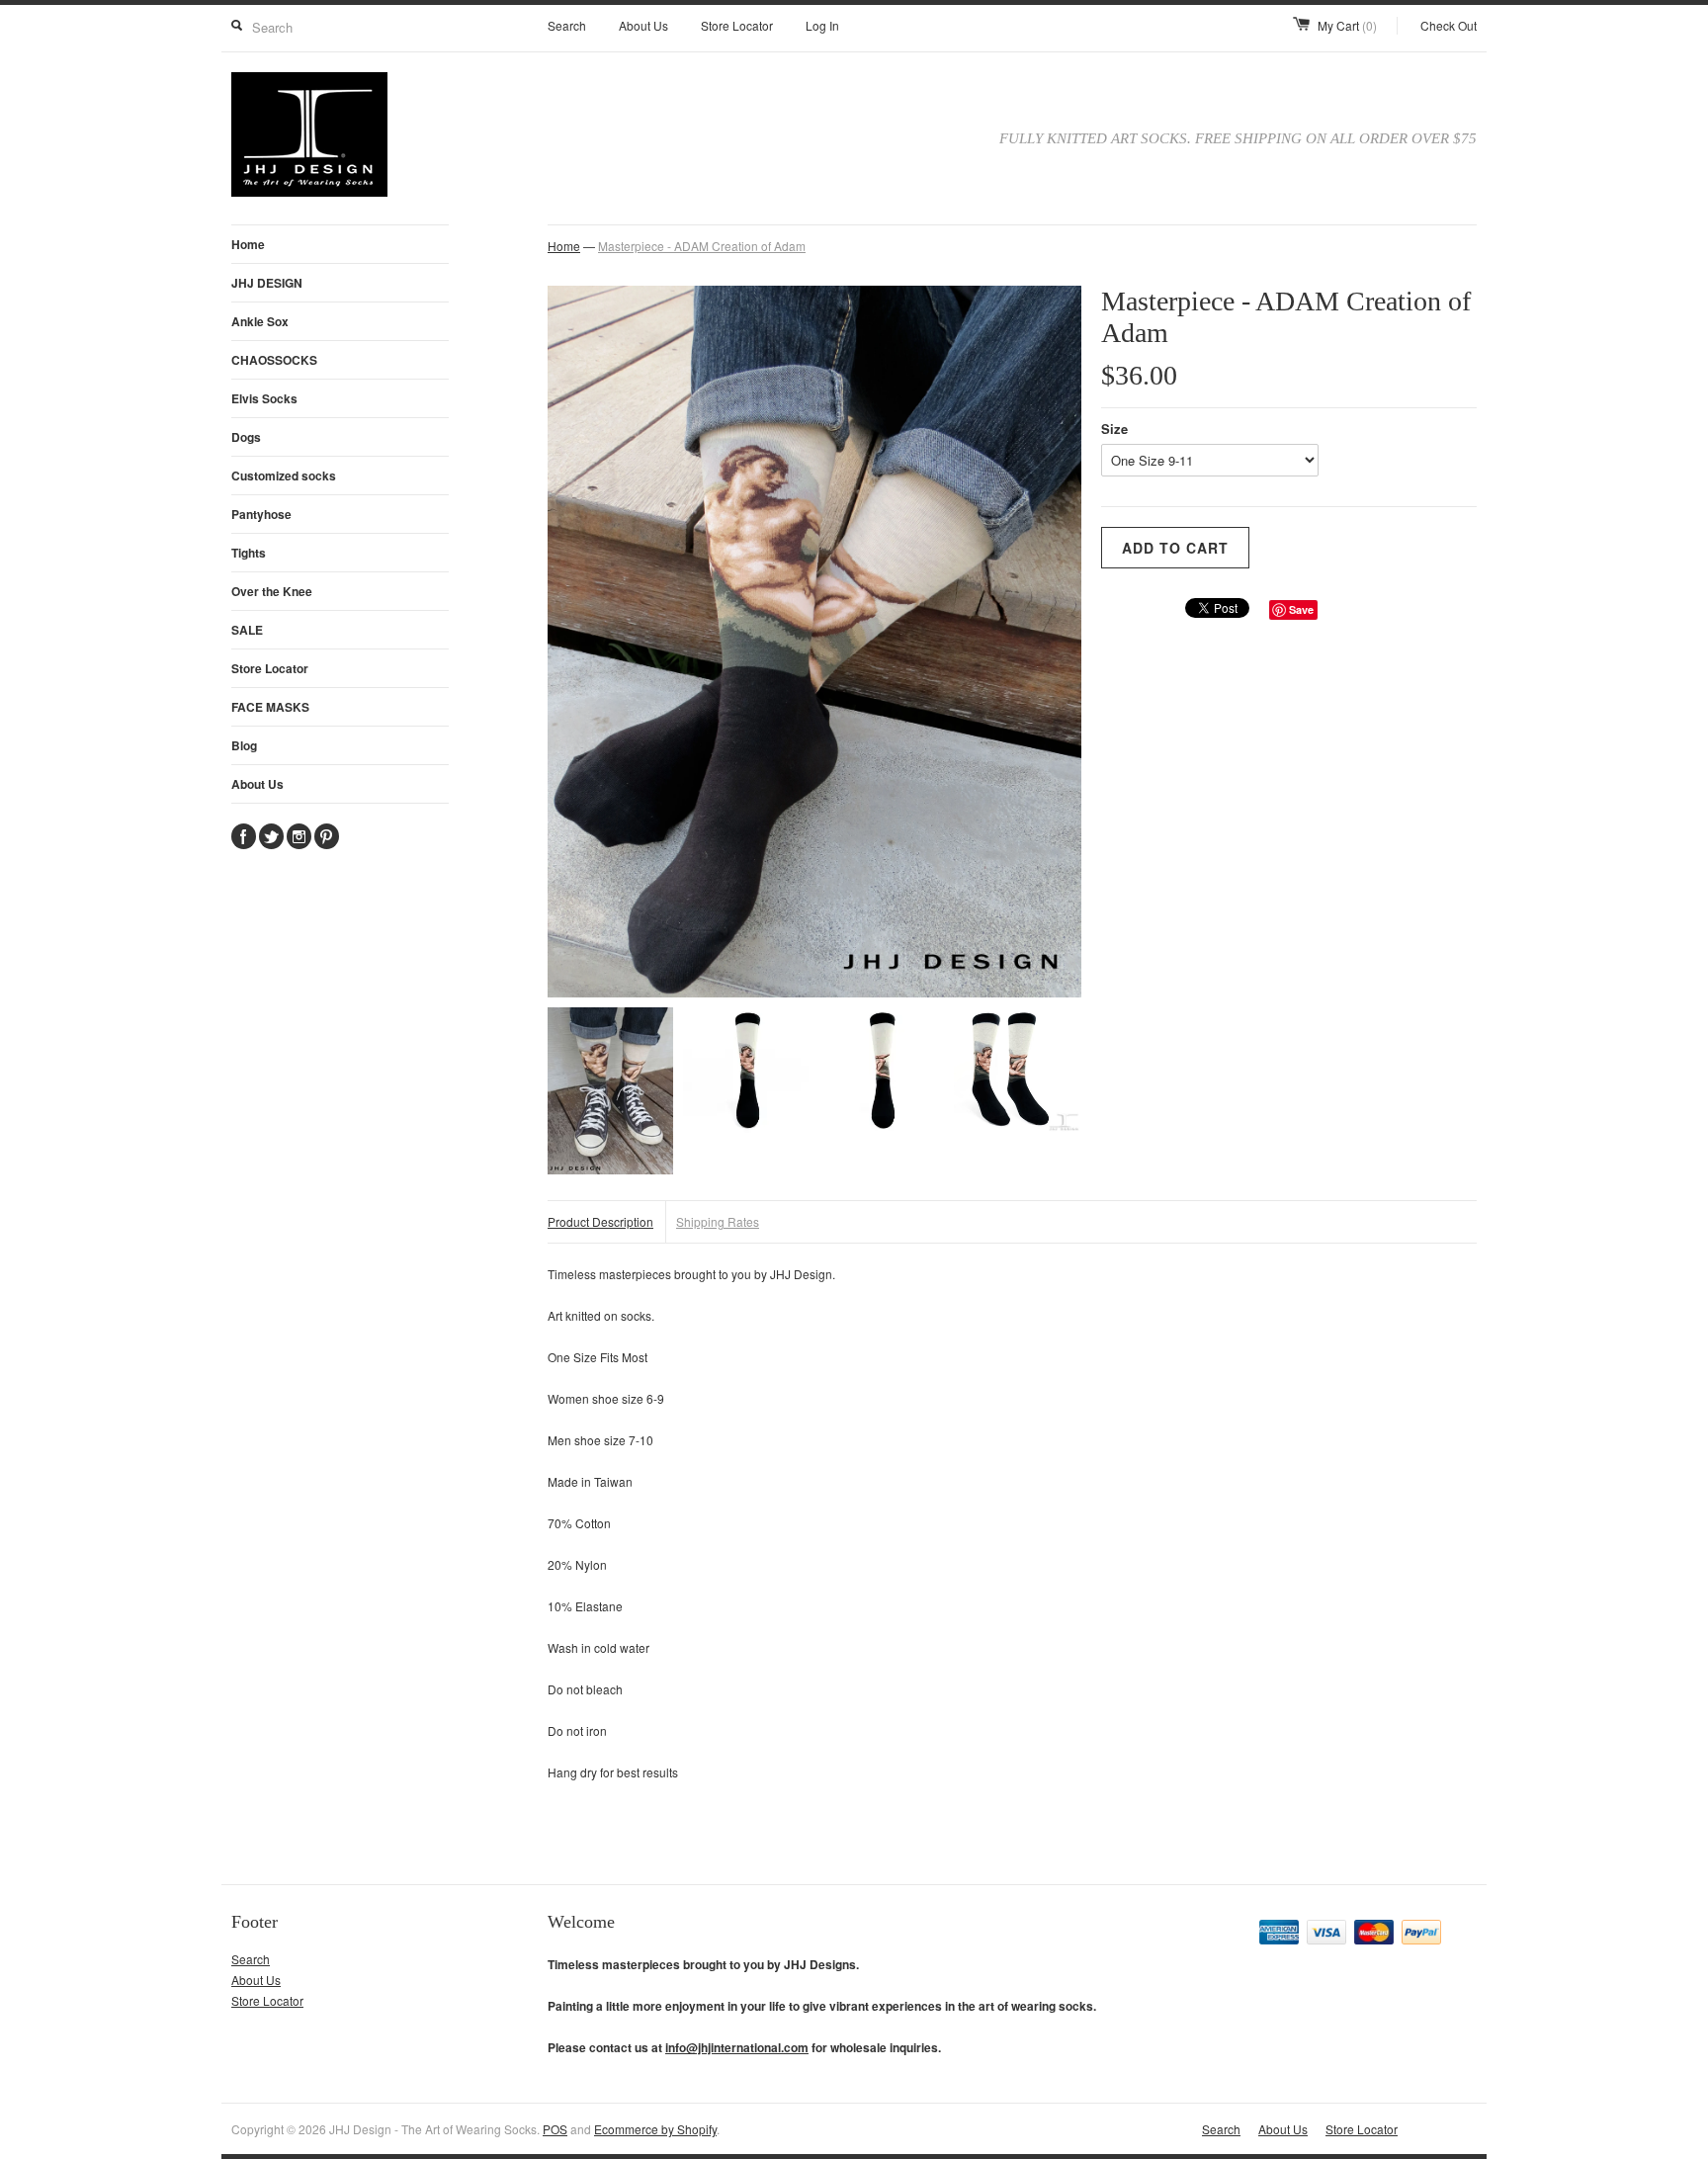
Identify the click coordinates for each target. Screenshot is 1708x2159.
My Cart (1347, 25)
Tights (249, 553)
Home (248, 244)
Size (1114, 429)
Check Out (1449, 25)
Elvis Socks (264, 398)
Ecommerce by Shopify (655, 2129)
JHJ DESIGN (267, 283)
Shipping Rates (718, 1221)
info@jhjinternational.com (737, 2047)
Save (1301, 609)
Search (567, 25)
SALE (247, 630)
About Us (643, 25)
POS (555, 2129)
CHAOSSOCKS (274, 360)
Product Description (600, 1221)
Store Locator (737, 25)
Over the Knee (272, 591)
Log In (822, 25)
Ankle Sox (260, 321)
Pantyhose (261, 514)
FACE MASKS (270, 707)
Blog (244, 745)
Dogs (246, 437)
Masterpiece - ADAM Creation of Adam (702, 246)
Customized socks (284, 475)
